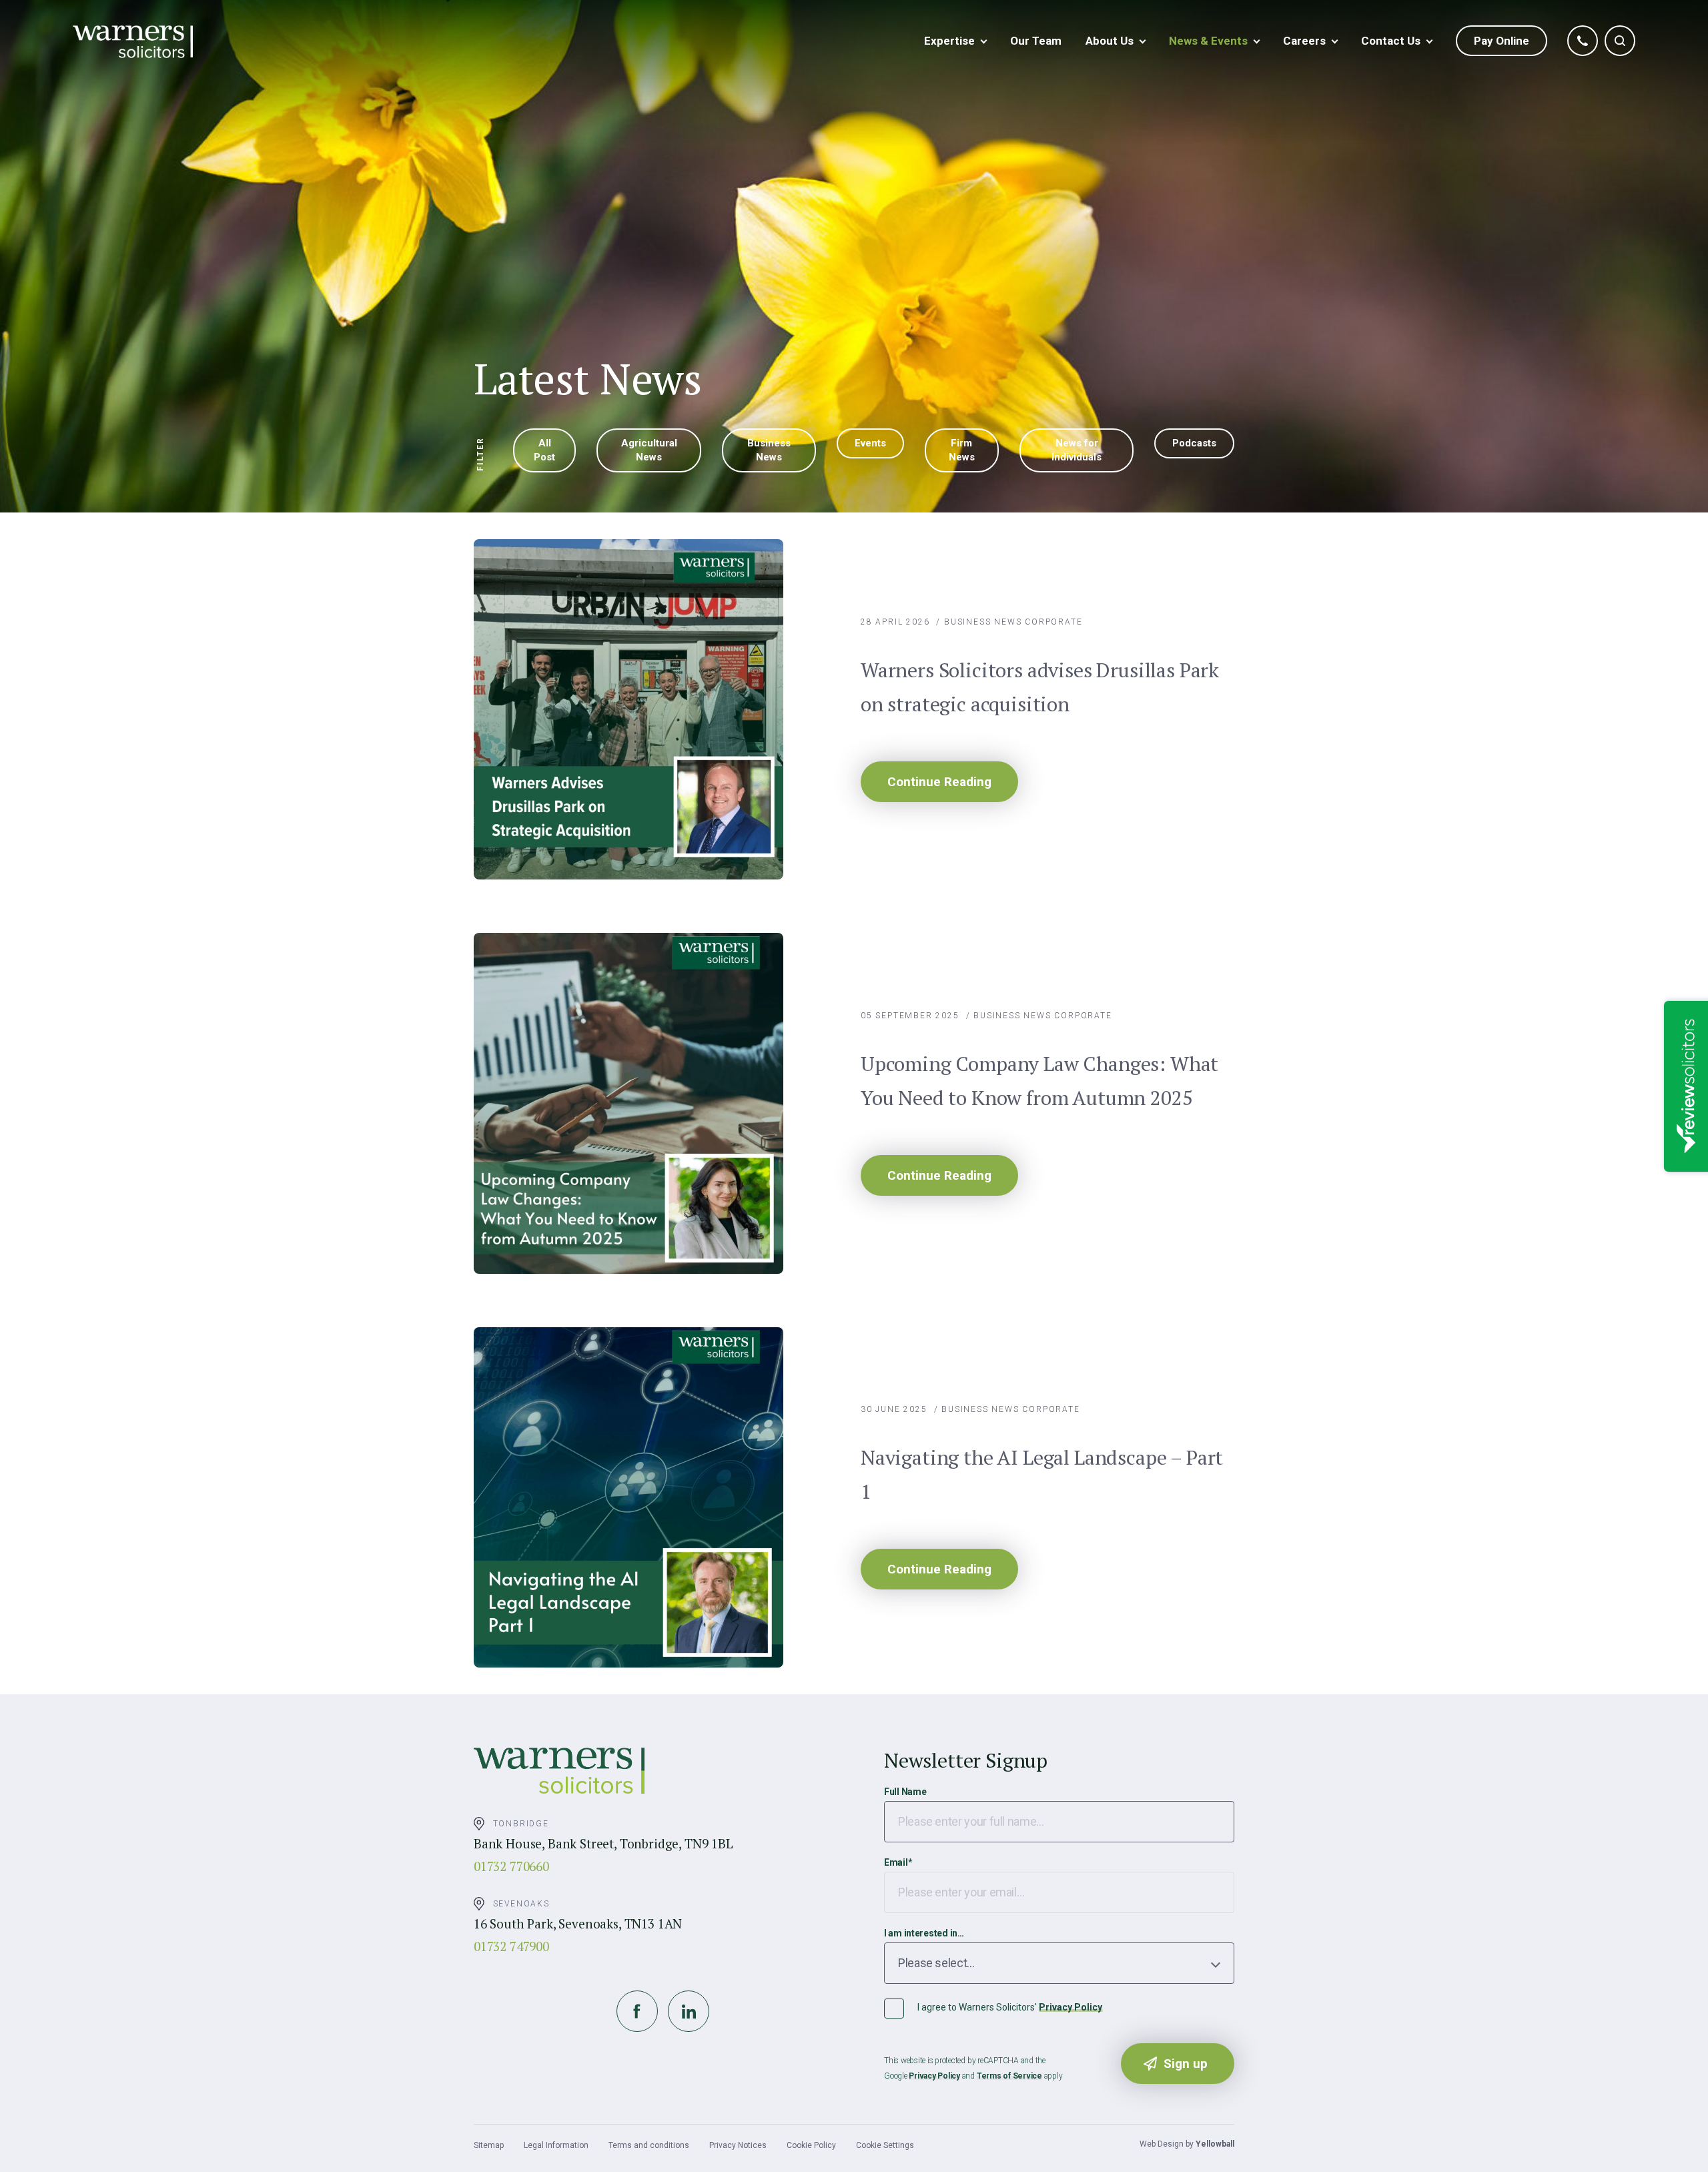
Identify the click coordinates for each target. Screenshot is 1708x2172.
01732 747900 (511, 1946)
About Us (1110, 41)
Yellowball (1215, 2144)
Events (870, 443)
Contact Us (1391, 41)
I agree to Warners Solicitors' (1010, 2007)
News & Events (1208, 41)
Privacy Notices (738, 2145)
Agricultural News (649, 450)
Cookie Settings (885, 2145)
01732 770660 (511, 1866)
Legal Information (556, 2145)
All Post (544, 450)
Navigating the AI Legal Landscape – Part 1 (1042, 1474)
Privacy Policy (1071, 2007)
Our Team (1036, 41)
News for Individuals (1077, 450)
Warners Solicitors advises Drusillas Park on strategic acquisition (1040, 687)
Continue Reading (939, 782)
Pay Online (1502, 41)
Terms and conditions (649, 2145)
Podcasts (1194, 443)
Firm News (962, 450)
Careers (1304, 41)
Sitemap (489, 2145)
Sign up (1186, 2064)
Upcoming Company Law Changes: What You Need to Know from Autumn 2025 (1039, 1081)
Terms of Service (1009, 2076)
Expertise (949, 41)
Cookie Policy (811, 2145)
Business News (769, 450)
